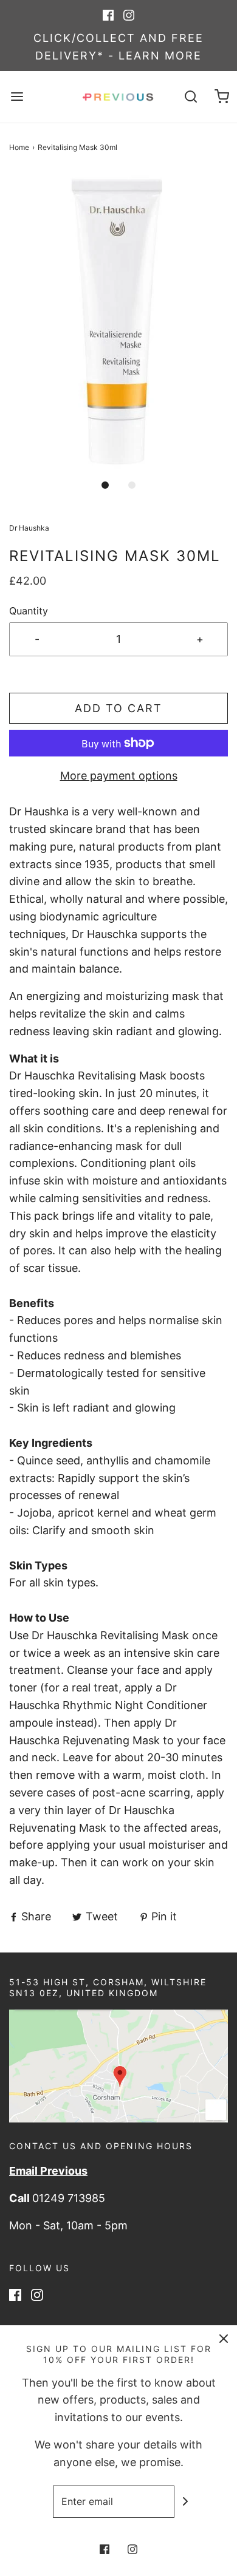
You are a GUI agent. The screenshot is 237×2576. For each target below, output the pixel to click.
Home (19, 147)
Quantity (29, 611)
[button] (118, 321)
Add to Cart (118, 708)
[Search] (191, 97)
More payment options (119, 776)
